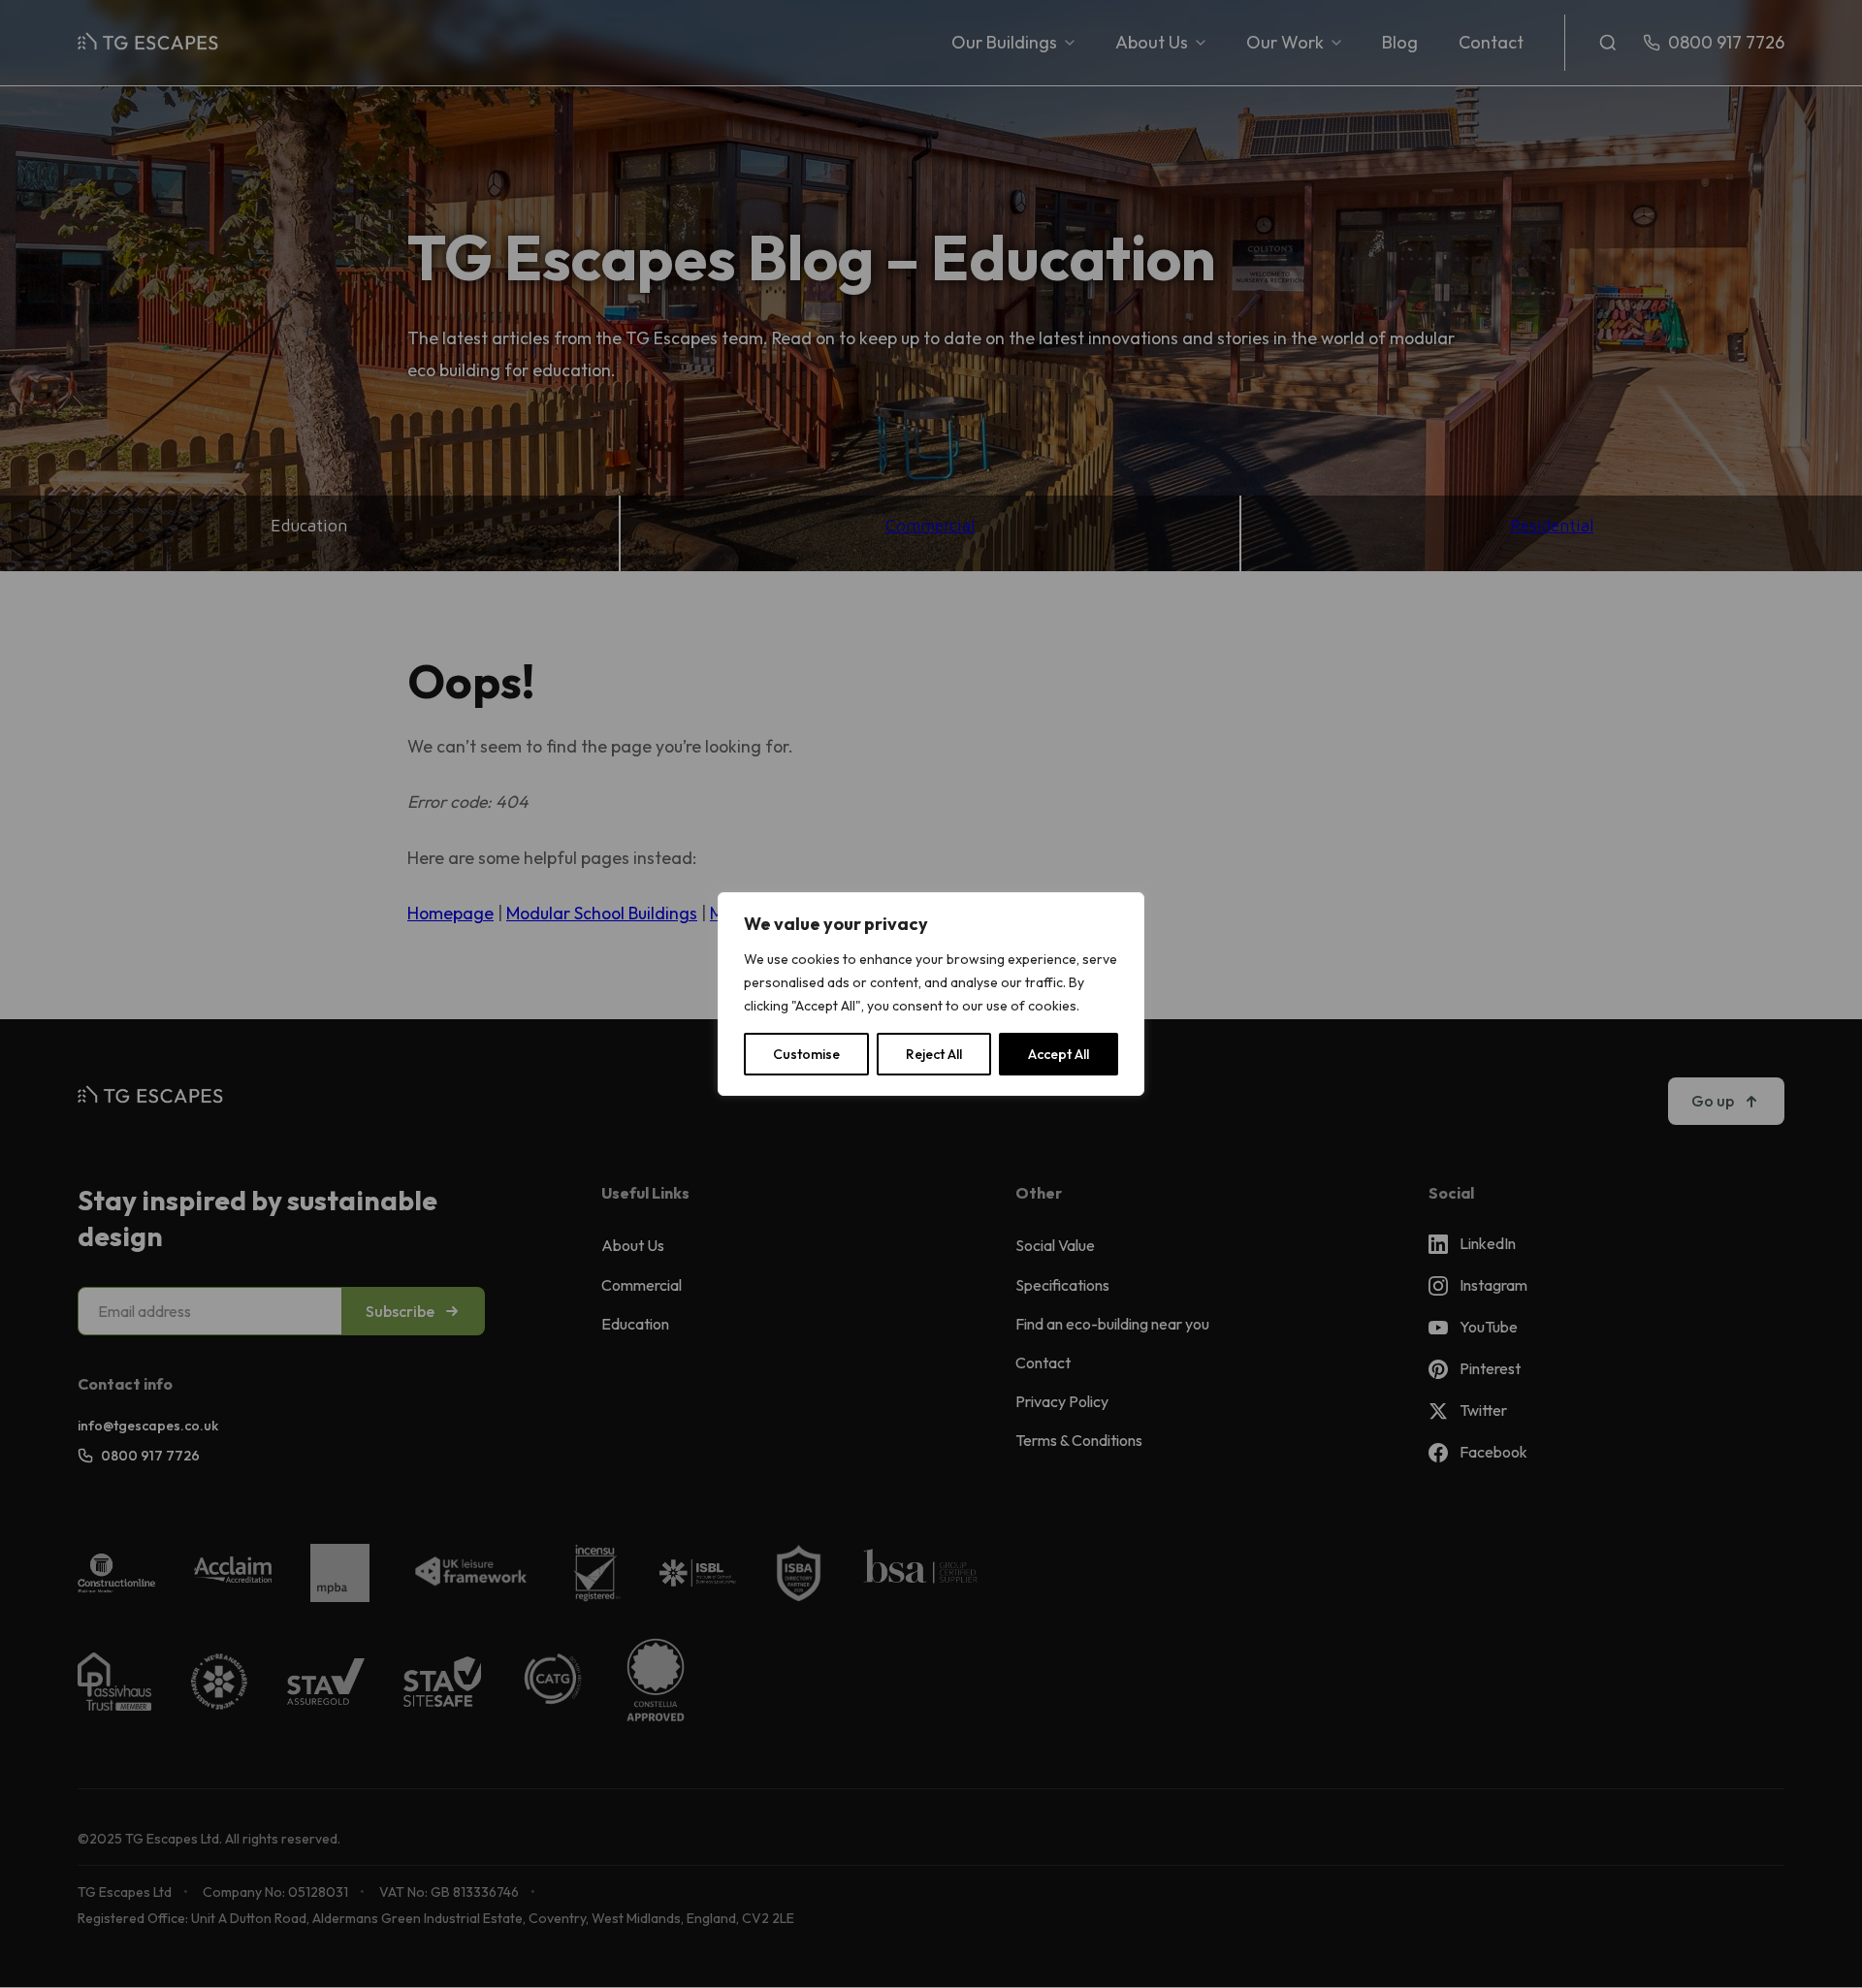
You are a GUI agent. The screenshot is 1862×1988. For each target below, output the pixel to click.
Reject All (934, 1054)
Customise (806, 1054)
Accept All (1059, 1054)
